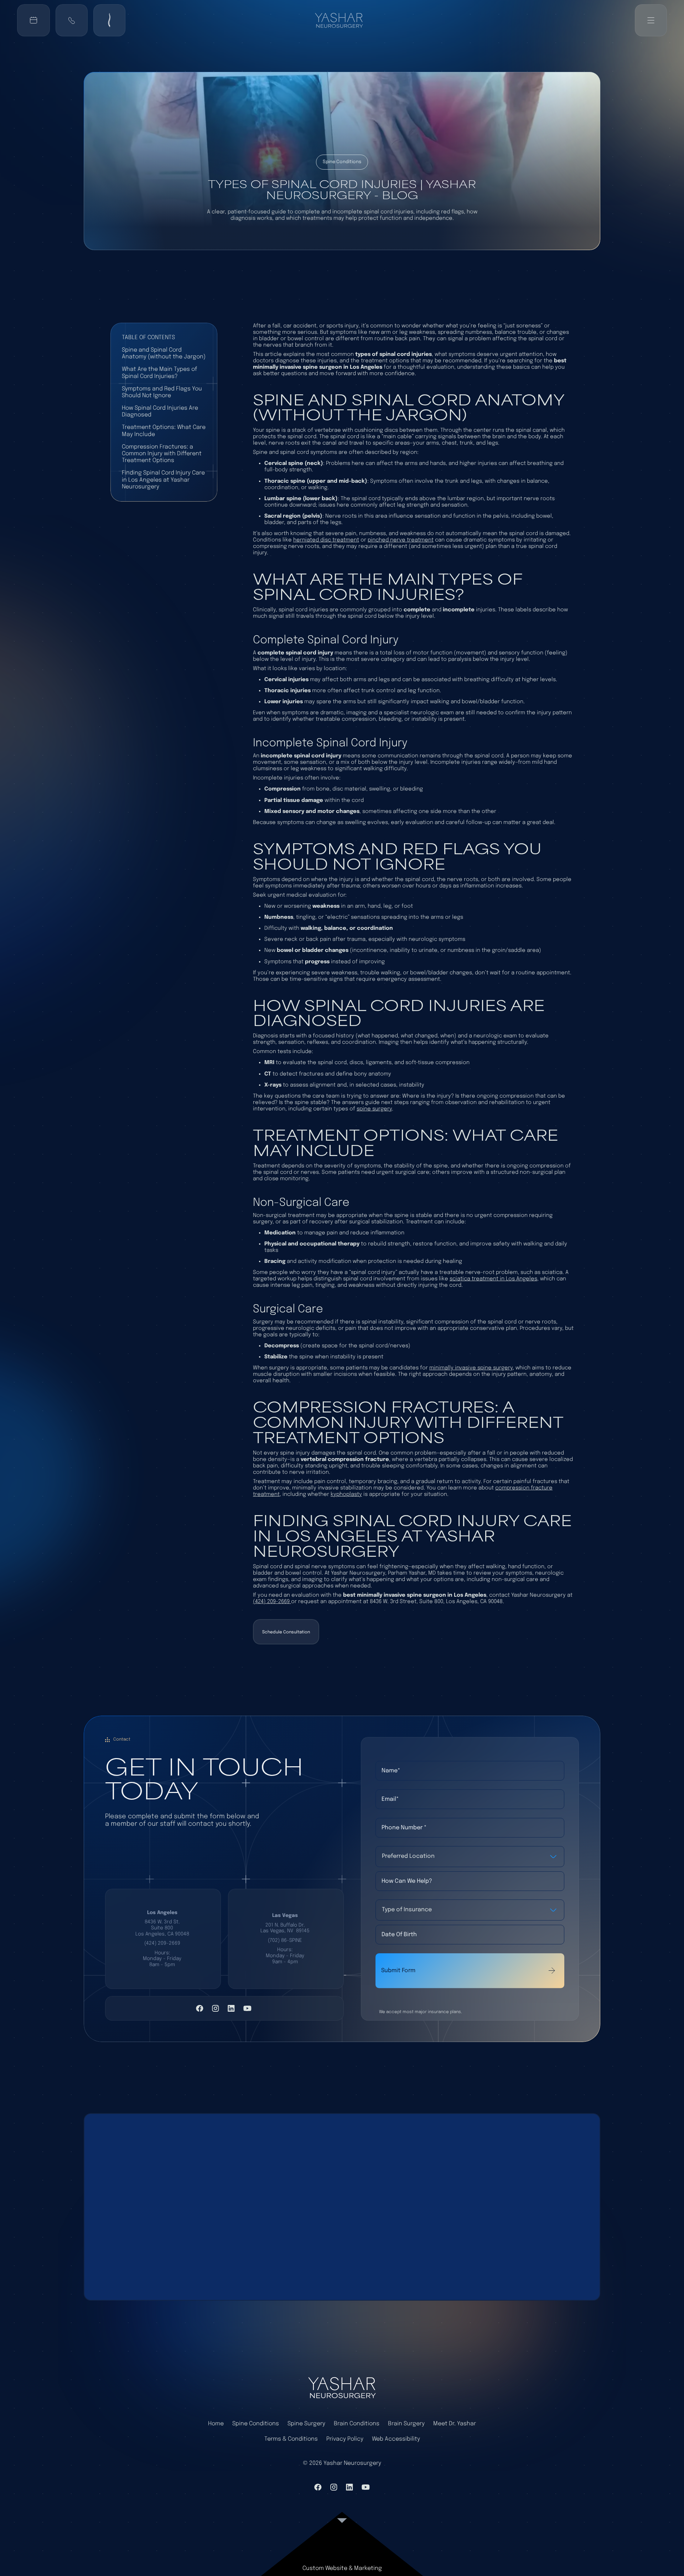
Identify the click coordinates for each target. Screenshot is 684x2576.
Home (216, 2424)
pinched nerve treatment (401, 540)
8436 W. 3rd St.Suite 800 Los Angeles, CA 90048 (162, 1928)
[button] (72, 20)
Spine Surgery (306, 2424)
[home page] (342, 2388)
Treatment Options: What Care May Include (164, 431)
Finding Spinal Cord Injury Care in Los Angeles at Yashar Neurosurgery (163, 480)
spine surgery (374, 1109)
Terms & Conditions (291, 2439)
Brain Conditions (357, 2424)
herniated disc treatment (326, 540)
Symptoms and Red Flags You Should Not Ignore (162, 392)
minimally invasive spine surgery (471, 1368)
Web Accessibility (396, 2439)
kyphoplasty (346, 1494)
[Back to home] (342, 20)
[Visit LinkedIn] (231, 2008)
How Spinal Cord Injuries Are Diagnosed (160, 411)
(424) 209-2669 (272, 1602)
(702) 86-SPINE (285, 1940)
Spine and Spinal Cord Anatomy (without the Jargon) (164, 353)
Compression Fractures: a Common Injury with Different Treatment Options (162, 454)
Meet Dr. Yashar (455, 2424)
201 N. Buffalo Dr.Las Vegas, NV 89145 (285, 1928)
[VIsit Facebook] (200, 2008)
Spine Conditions (256, 2424)
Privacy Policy (345, 2439)
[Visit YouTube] (247, 2008)
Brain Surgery (406, 2424)
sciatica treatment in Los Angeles (493, 1279)
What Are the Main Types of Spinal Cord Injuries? (159, 373)
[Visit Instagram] (216, 2008)
